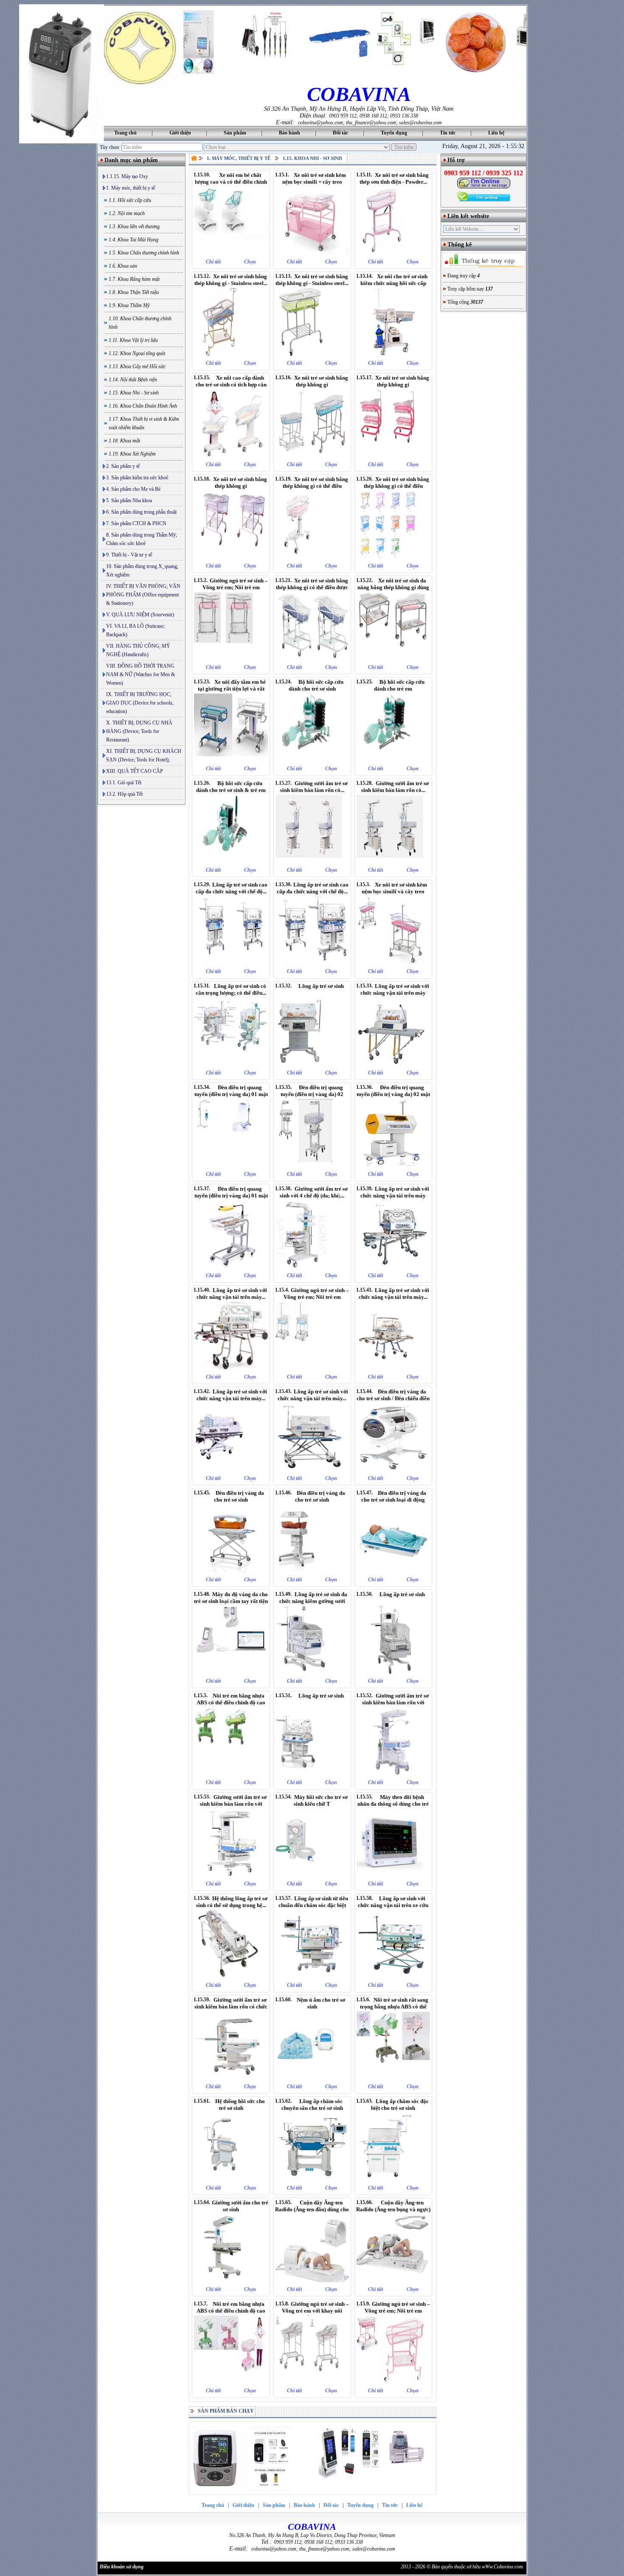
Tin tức (448, 133)
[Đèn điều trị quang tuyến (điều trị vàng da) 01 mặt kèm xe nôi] (231, 1267)
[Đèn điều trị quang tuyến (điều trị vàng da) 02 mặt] (393, 1165)
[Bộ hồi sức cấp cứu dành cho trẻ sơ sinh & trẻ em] (231, 861)
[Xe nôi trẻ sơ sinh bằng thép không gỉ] (312, 456)
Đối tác (340, 133)
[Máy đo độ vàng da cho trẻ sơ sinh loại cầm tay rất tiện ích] (231, 1672)
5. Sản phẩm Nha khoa (129, 501)
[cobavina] (141, 85)
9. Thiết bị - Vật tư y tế (129, 555)
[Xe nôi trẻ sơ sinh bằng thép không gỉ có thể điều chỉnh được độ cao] (312, 557)
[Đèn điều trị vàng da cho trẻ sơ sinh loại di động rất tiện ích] (393, 1571)
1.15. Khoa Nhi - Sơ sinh (312, 158)
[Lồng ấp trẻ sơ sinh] (312, 1064)
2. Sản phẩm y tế (123, 466)
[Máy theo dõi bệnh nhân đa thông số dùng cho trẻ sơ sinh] (393, 1875)
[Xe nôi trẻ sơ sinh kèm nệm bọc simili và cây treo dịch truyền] (393, 962)
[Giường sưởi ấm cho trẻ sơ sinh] (231, 2280)
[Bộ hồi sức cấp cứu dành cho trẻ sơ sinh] (312, 760)
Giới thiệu (180, 133)
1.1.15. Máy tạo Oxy (127, 176)
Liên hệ (496, 133)
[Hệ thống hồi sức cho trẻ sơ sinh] (231, 2179)
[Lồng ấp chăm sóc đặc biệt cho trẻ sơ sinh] (393, 2179)
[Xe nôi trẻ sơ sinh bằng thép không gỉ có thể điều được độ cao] (312, 658)
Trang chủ (125, 133)
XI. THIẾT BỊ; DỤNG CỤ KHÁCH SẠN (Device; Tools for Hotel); (144, 755)
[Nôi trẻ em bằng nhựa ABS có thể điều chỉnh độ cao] (231, 1773)
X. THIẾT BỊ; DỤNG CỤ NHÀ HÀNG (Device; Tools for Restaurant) (139, 731)
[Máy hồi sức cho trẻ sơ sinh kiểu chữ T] (312, 1875)
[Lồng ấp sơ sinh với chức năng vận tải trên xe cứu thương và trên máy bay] (393, 1976)
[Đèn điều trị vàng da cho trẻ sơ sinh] (231, 1571)
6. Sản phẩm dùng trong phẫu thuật (141, 512)
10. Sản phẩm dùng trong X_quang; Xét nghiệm (142, 571)
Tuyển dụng (394, 133)
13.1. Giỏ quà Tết (124, 783)
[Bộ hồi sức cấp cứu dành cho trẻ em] (393, 760)
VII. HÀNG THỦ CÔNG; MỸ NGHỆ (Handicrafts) (138, 650)
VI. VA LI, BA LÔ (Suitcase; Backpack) (135, 630)
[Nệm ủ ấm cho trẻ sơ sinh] (312, 2078)
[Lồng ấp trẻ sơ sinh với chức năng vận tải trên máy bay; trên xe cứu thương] (231, 1368)
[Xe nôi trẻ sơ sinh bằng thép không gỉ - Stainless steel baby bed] (231, 354)
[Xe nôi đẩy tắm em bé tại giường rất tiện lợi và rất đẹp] (231, 760)
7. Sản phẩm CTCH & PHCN (136, 523)
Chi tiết (213, 262)
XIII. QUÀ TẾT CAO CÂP (135, 771)
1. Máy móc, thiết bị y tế (131, 188)
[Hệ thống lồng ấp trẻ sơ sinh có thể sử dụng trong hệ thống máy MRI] (231, 1976)
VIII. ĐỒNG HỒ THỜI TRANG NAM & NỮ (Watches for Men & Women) (141, 674)
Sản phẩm (235, 133)
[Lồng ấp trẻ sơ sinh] (393, 1672)
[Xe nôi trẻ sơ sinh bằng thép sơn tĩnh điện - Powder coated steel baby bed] (393, 253)
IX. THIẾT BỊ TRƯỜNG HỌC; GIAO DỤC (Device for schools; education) (140, 703)
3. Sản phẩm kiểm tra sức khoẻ (137, 478)
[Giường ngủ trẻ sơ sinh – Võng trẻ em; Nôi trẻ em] (231, 658)
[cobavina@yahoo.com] (484, 187)
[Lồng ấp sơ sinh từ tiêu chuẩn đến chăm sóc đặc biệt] (312, 1976)
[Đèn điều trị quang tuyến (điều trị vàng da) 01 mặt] (231, 1165)
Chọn (250, 262)
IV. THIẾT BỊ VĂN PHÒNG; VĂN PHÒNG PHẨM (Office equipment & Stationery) (143, 595)
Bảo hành (290, 133)
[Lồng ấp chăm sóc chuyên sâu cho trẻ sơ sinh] (312, 2179)
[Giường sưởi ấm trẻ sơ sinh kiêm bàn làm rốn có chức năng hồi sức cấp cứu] (231, 2078)
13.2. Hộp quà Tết (124, 794)
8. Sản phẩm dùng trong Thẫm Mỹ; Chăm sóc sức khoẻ (142, 539)
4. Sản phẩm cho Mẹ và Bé (133, 489)
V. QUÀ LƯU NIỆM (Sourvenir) (140, 615)
